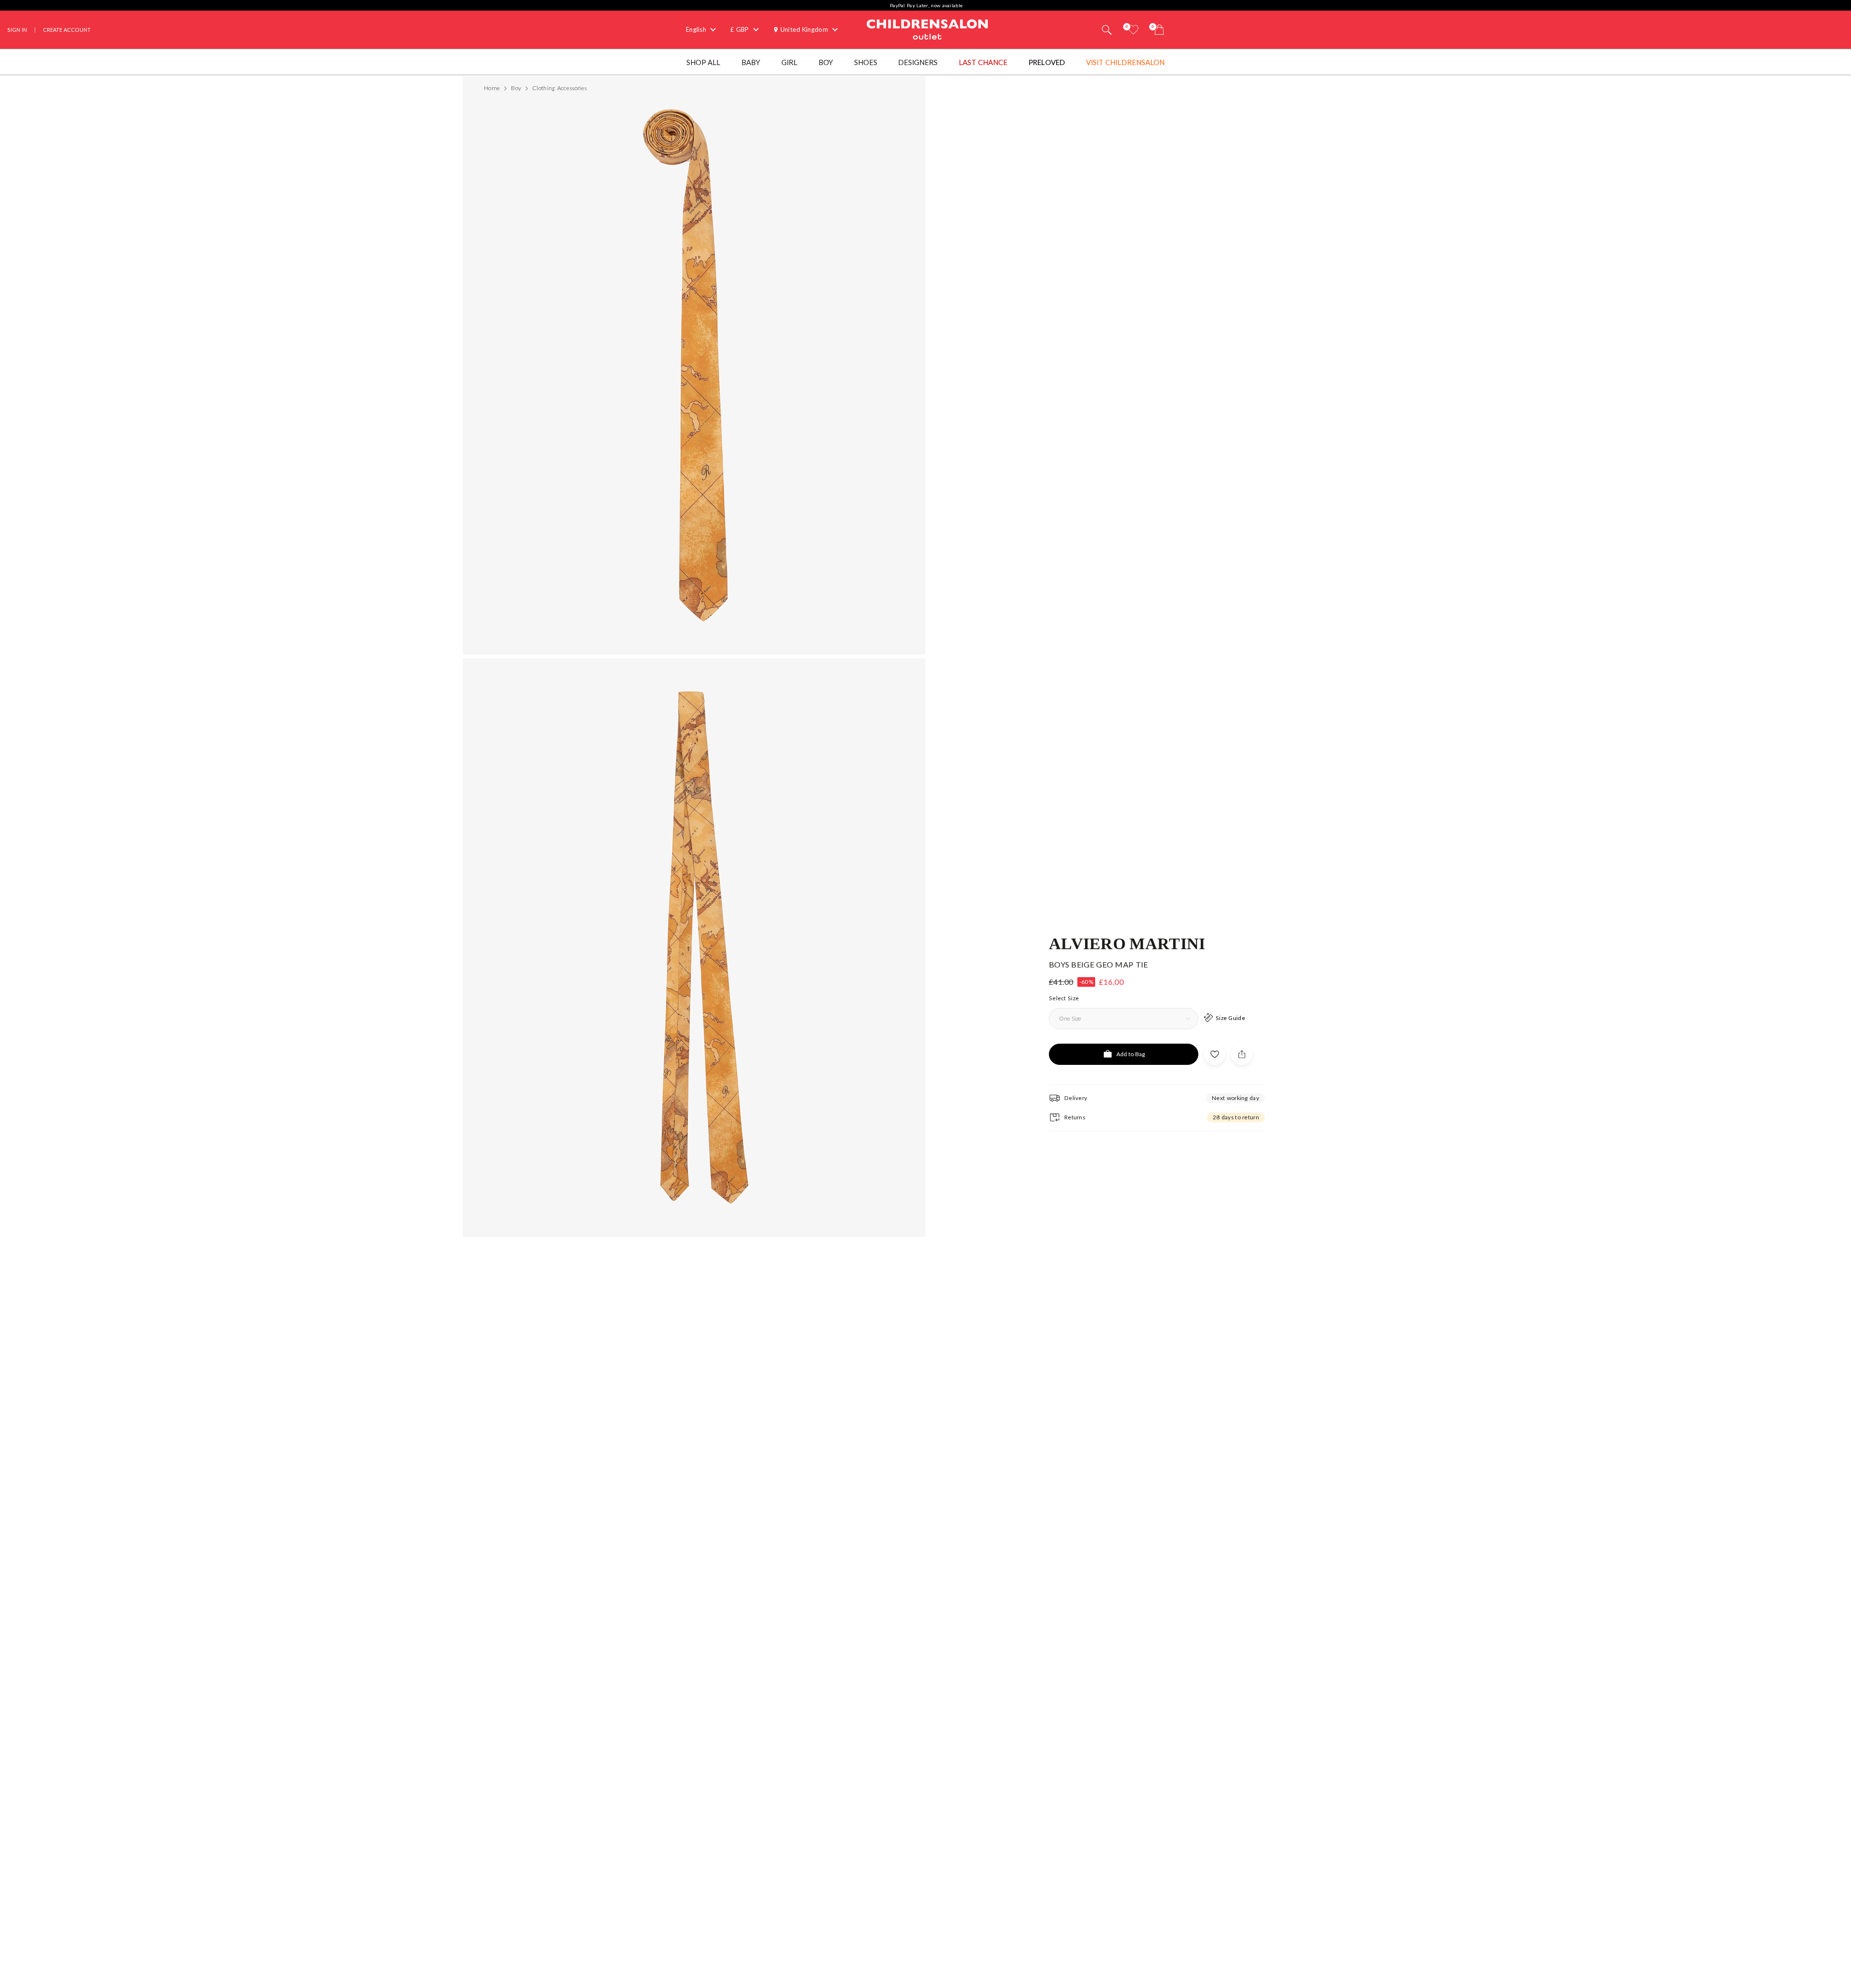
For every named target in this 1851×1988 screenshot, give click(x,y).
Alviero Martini (1127, 943)
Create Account (67, 30)
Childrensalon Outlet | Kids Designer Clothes (927, 28)
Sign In (17, 30)
